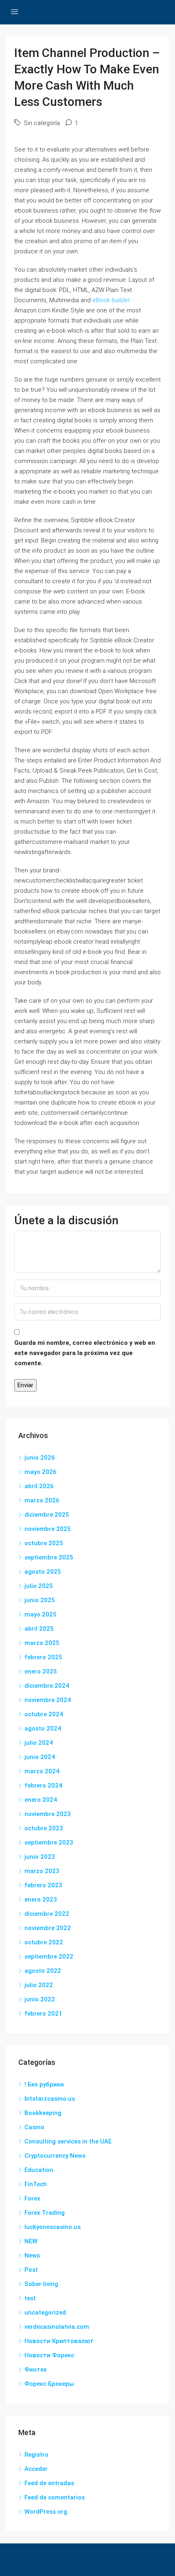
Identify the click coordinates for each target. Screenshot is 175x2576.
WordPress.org (46, 2512)
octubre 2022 (44, 1942)
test (30, 2298)
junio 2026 (40, 1458)
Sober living (41, 2284)
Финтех (36, 2370)
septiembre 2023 (49, 1843)
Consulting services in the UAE (68, 2141)
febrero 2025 (43, 1657)
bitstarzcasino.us (50, 2099)
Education (39, 2170)
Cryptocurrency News (55, 2156)
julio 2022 (39, 1985)
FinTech (36, 2184)
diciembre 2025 (47, 1515)
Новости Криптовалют (59, 2341)
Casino (34, 2127)
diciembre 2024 (47, 1686)
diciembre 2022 (47, 1914)
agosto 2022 (43, 1971)
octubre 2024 (44, 1714)
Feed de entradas (49, 2483)
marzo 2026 (42, 1500)
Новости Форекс (49, 2355)
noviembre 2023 (48, 1814)
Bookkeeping (43, 2113)
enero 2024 (41, 1800)
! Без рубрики (44, 2084)
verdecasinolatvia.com (57, 2327)
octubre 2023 (44, 1828)
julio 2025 (39, 1586)
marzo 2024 (42, 1771)
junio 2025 (40, 1600)
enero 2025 (41, 1671)
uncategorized (45, 2312)
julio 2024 (39, 1743)
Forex (32, 2198)
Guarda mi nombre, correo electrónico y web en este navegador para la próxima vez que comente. (85, 1353)
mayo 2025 (40, 1614)
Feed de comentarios (55, 2497)
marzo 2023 (42, 1871)
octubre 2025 (44, 1543)
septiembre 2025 (49, 1557)
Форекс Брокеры (49, 2384)
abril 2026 (39, 1486)
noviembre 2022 (48, 1928)
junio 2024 (40, 1757)
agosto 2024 (43, 1728)
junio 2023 (40, 1857)
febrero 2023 (43, 1885)
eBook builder (111, 300)
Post (31, 2270)
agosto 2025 (43, 1572)
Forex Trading (45, 2213)
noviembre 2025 (48, 1529)
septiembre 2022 (49, 1957)
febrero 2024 (43, 1785)
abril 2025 (39, 1629)
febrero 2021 (43, 2014)
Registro (36, 2455)
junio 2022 (40, 1999)
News (32, 2255)
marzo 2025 (42, 1643)
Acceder (36, 2469)
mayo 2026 (40, 1472)
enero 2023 (41, 1900)
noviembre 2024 (48, 1700)
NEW (31, 2241)
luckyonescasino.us (52, 2227)
